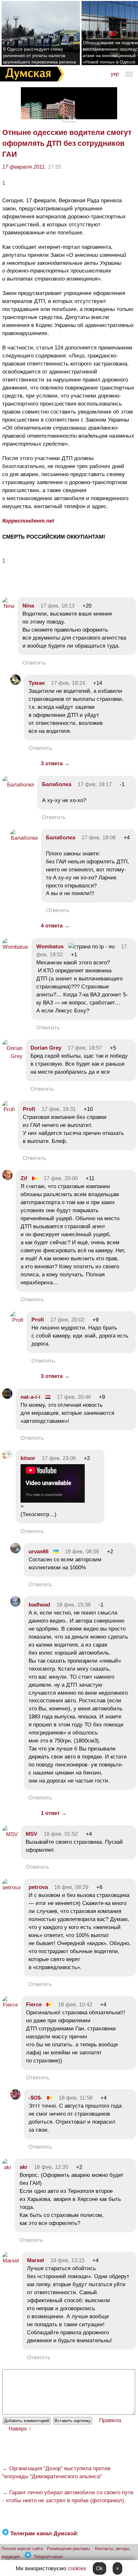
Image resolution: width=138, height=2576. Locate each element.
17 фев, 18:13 (57, 606)
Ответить (34, 663)
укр (115, 74)
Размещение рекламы (68, 2549)
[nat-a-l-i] (7, 1397)
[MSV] (10, 1834)
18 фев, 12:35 (51, 2167)
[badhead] (15, 1605)
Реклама (69, 121)
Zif (24, 1178)
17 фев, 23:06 (59, 1458)
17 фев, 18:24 (68, 683)
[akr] (7, 2167)
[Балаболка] (18, 785)
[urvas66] (15, 1552)
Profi (29, 1109)
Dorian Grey (46, 1048)
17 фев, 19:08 (99, 838)
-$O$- (35, 2098)
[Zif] (7, 1178)
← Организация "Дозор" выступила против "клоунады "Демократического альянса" (56, 2472)
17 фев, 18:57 (85, 1048)
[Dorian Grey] (12, 1056)
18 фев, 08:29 (71, 1887)
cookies (77, 2568)
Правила (110, 2420)
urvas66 (39, 1552)
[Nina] (8, 606)
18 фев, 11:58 (76, 2098)
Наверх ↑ (20, 2429)
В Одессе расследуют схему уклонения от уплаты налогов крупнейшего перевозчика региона (39, 55)
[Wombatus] (15, 947)
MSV (31, 1834)
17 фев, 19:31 (59, 1109)
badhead (39, 1605)
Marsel (35, 2260)
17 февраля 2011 (23, 167)
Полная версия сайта (22, 2549)
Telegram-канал (48, 2557)
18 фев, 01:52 (61, 1834)
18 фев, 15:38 (73, 1605)
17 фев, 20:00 (61, 1178)
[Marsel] (11, 2261)
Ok (99, 2568)
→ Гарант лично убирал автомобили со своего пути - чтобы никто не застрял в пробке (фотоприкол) (68, 2496)
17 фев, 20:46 (74, 1397)
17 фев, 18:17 (95, 784)
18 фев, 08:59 (82, 1552)
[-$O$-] (15, 2098)
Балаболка (57, 784)
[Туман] (15, 683)
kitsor (28, 1458)
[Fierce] (10, 2005)
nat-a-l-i (30, 1397)
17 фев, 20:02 (67, 1320)
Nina (28, 606)
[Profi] (9, 1109)
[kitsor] (7, 1458)
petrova (38, 1887)
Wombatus (50, 947)
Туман (37, 683)
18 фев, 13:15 (67, 2260)
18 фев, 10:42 (75, 2005)
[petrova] (11, 1888)
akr (24, 2167)
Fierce (34, 2005)
